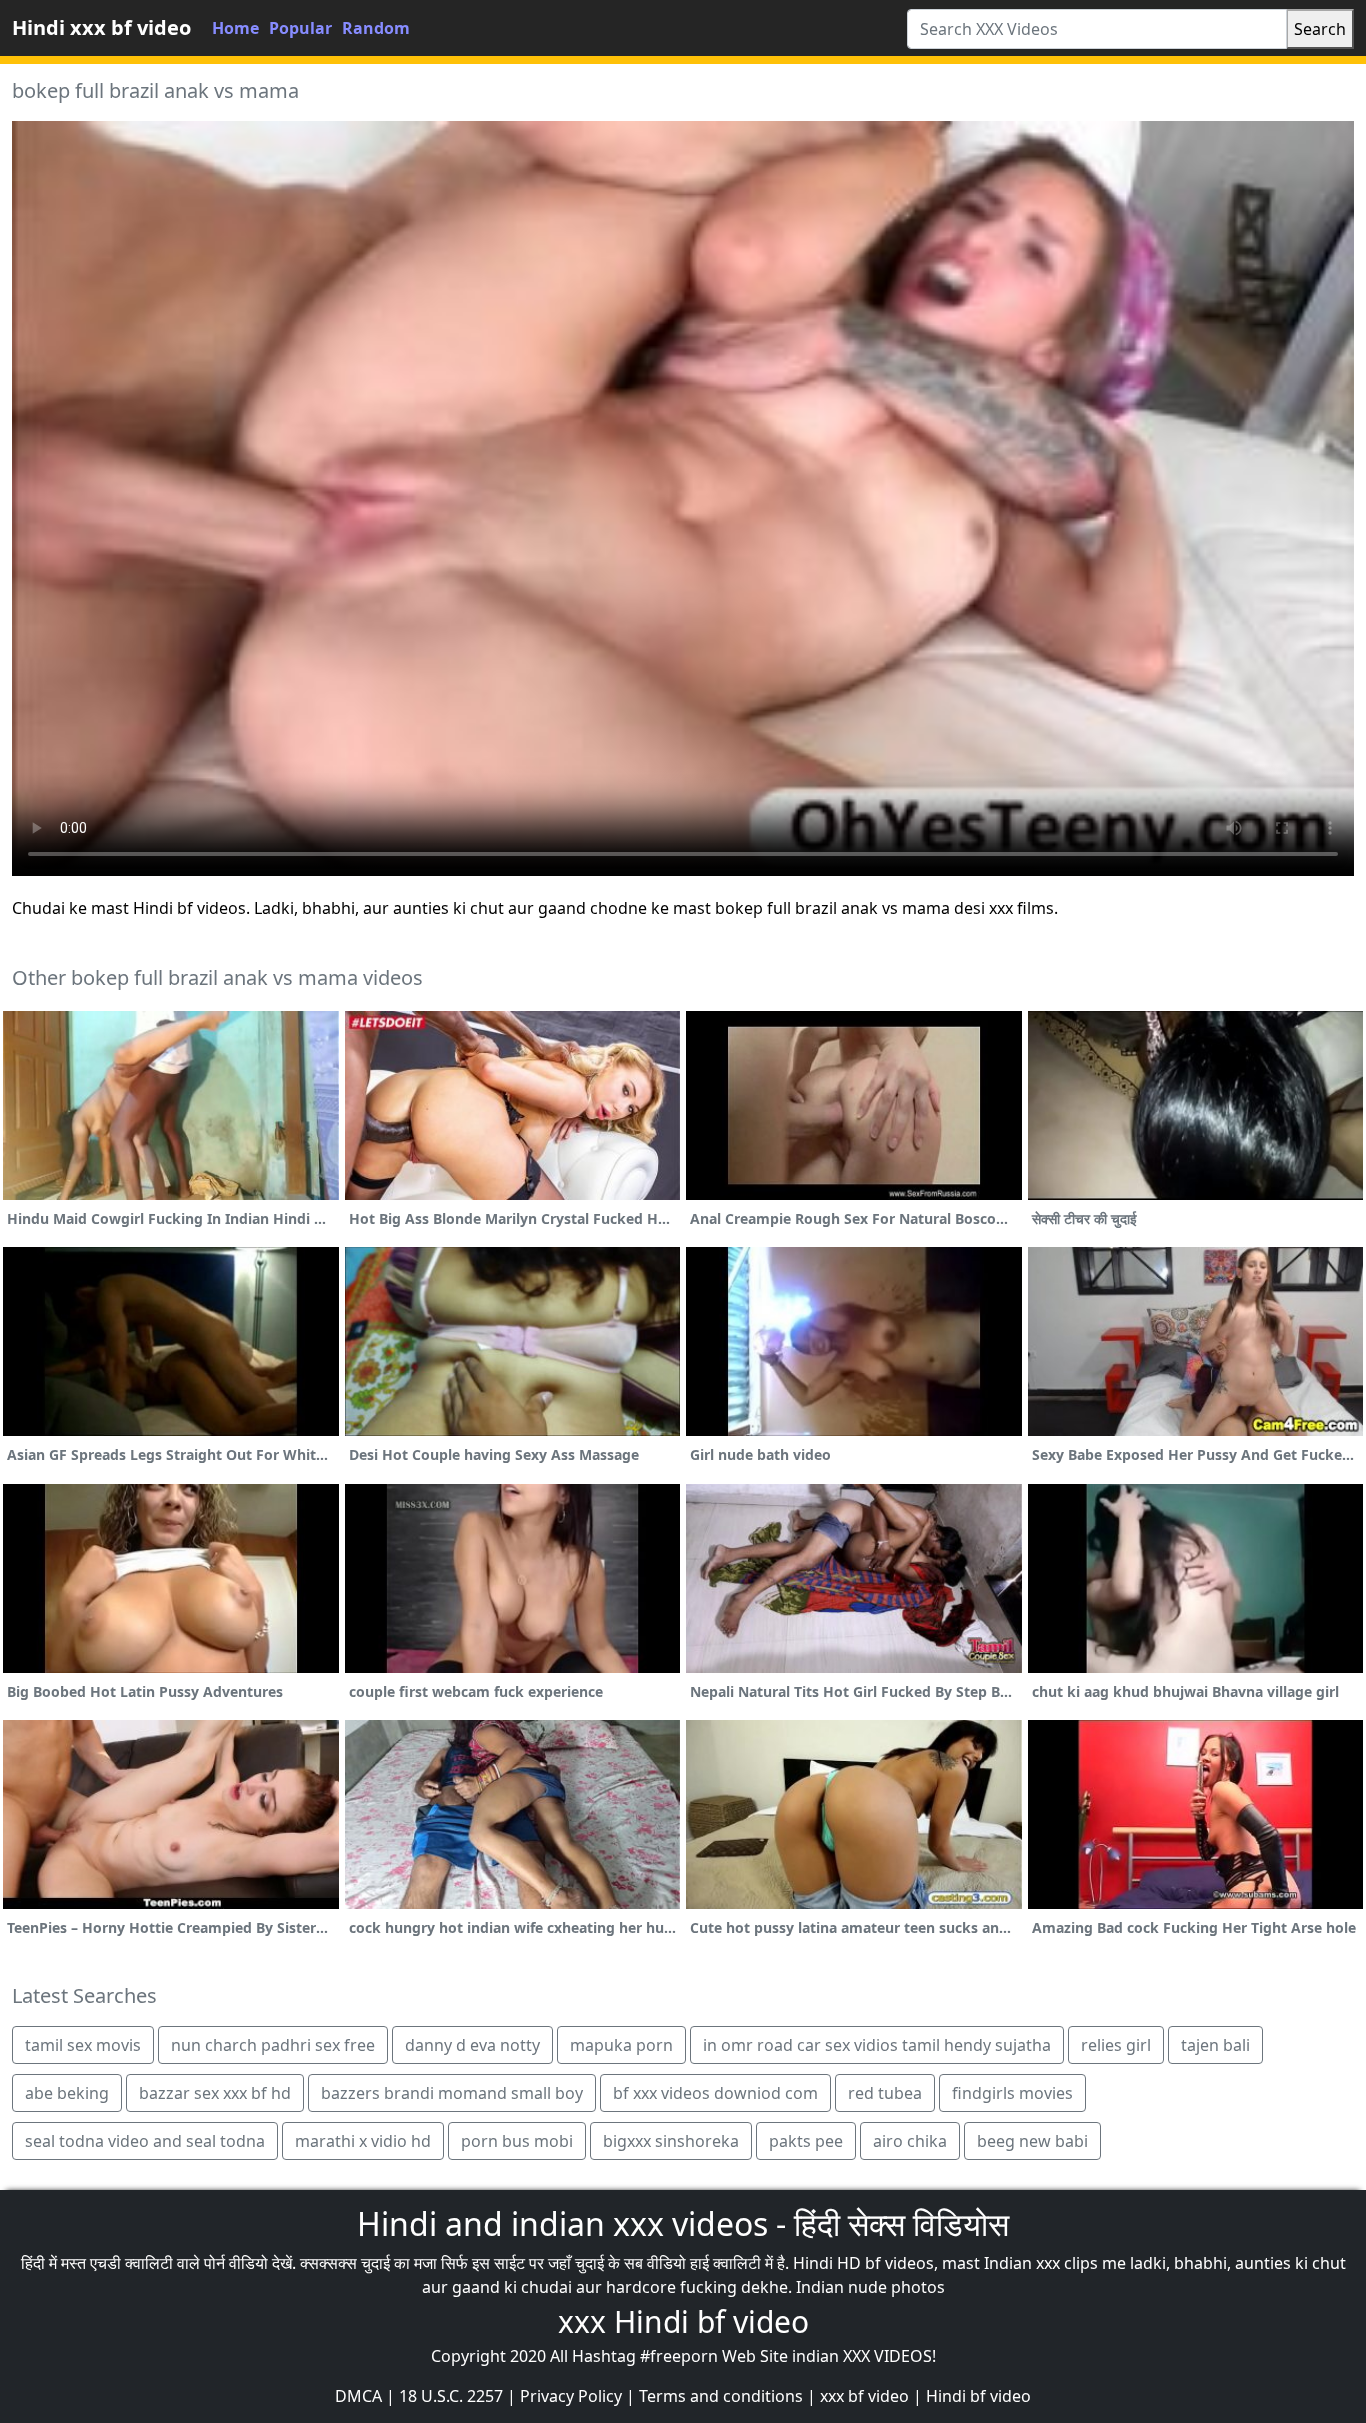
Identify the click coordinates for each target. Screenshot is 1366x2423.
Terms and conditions (721, 2396)
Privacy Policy (571, 2396)
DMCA (358, 2396)
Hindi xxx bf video (101, 27)
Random (376, 28)
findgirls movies (1012, 2093)
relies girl (1116, 2045)
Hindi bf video (978, 2396)
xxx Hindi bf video (683, 2321)
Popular (300, 28)
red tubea (885, 2093)
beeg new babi (1032, 2141)
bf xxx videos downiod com (715, 2093)
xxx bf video (864, 2396)
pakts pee (806, 2141)
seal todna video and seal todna (145, 2141)
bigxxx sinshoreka (671, 2141)
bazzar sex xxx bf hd (215, 2093)
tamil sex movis (83, 2045)
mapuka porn (621, 2045)
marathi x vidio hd (363, 2141)
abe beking (67, 2093)
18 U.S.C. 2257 (451, 2396)
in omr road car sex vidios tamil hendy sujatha (877, 2045)
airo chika (910, 2141)
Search (1320, 29)
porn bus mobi (517, 2141)
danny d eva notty (472, 2045)
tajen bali (1215, 2045)
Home (235, 28)
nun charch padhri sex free (273, 2045)
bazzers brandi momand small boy (452, 2093)
